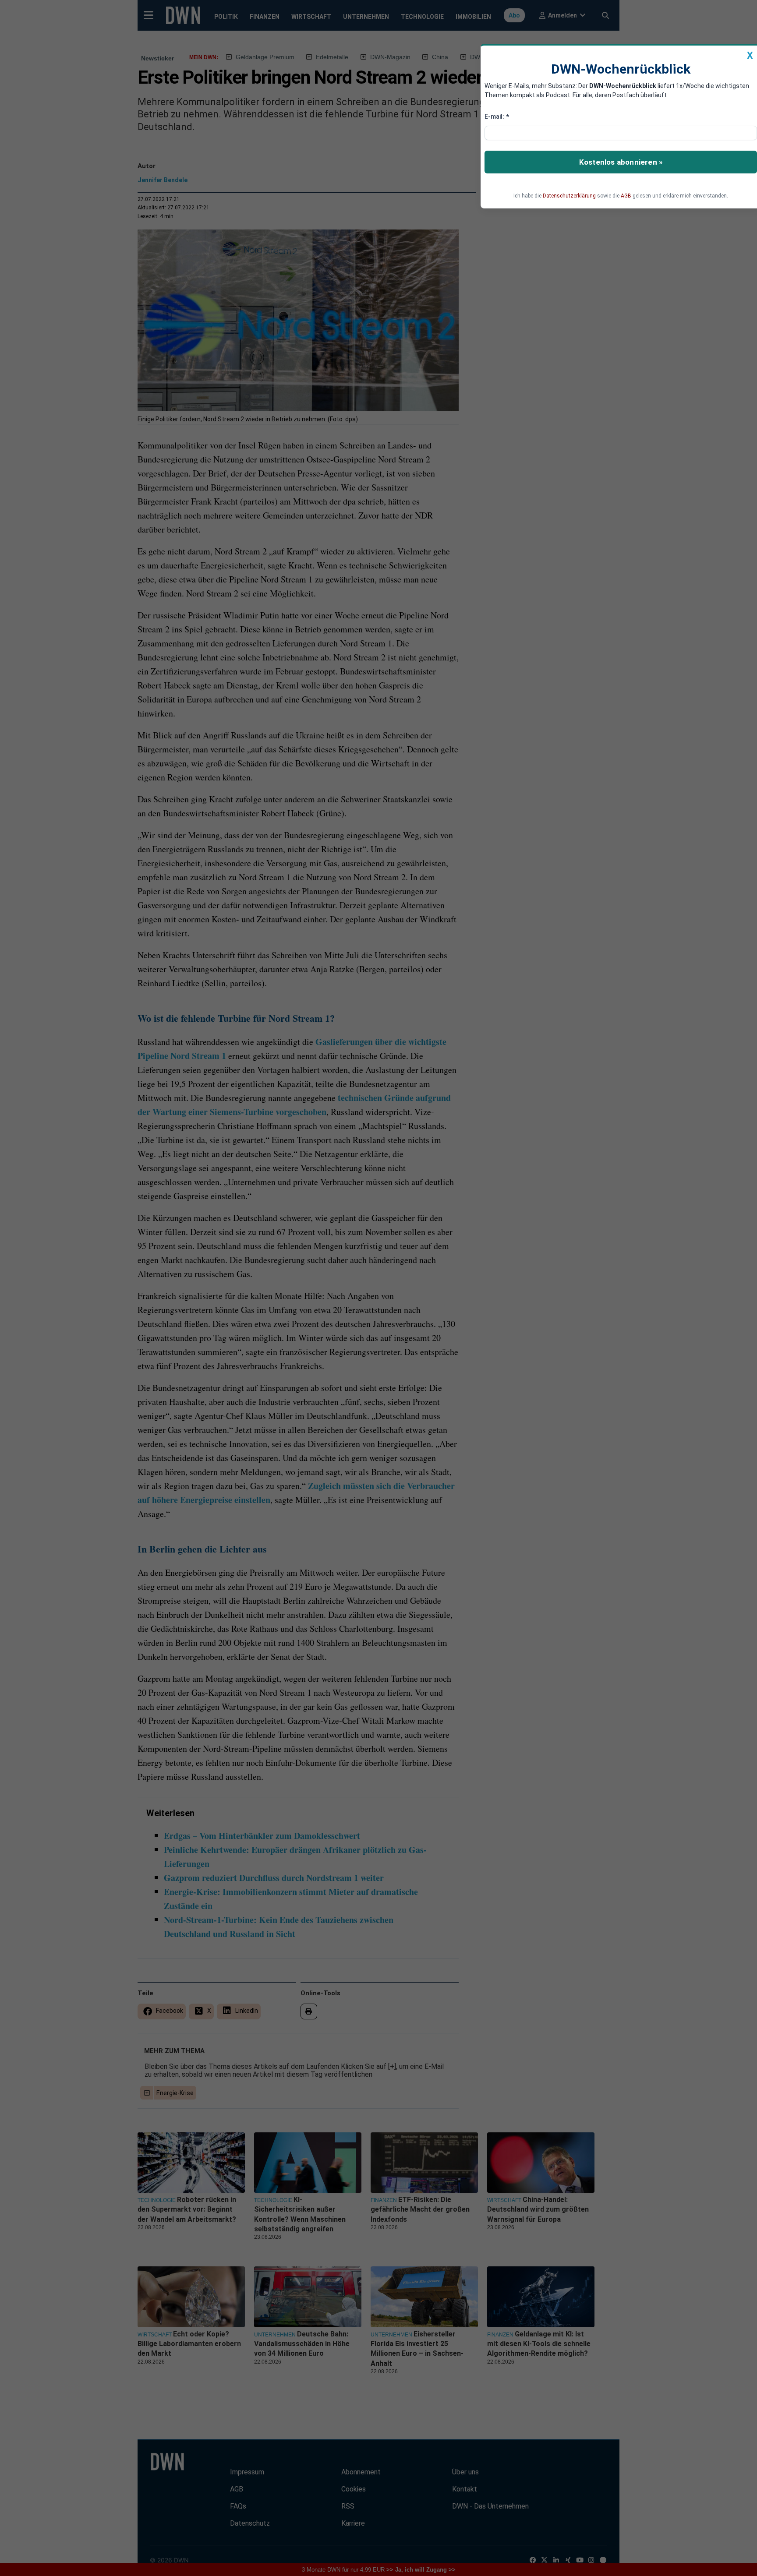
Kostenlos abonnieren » (621, 162)
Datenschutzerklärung (569, 196)
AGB (626, 196)
